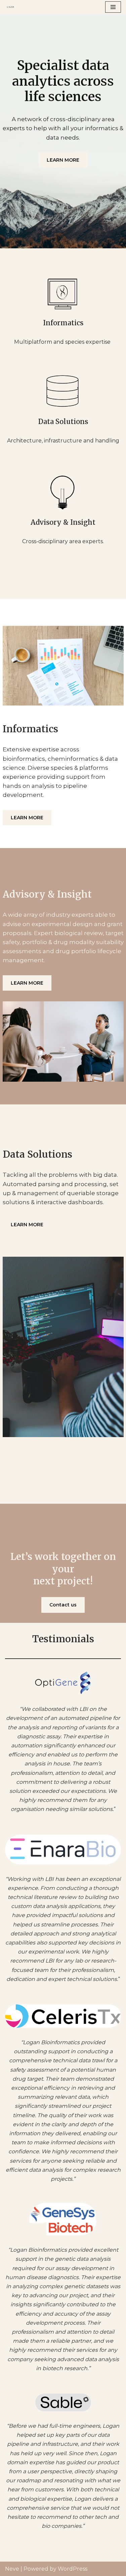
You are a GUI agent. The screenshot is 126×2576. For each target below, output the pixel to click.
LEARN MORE (63, 160)
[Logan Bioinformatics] (12, 7)
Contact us (63, 1605)
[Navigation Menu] (113, 7)
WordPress (73, 2569)
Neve (12, 2569)
